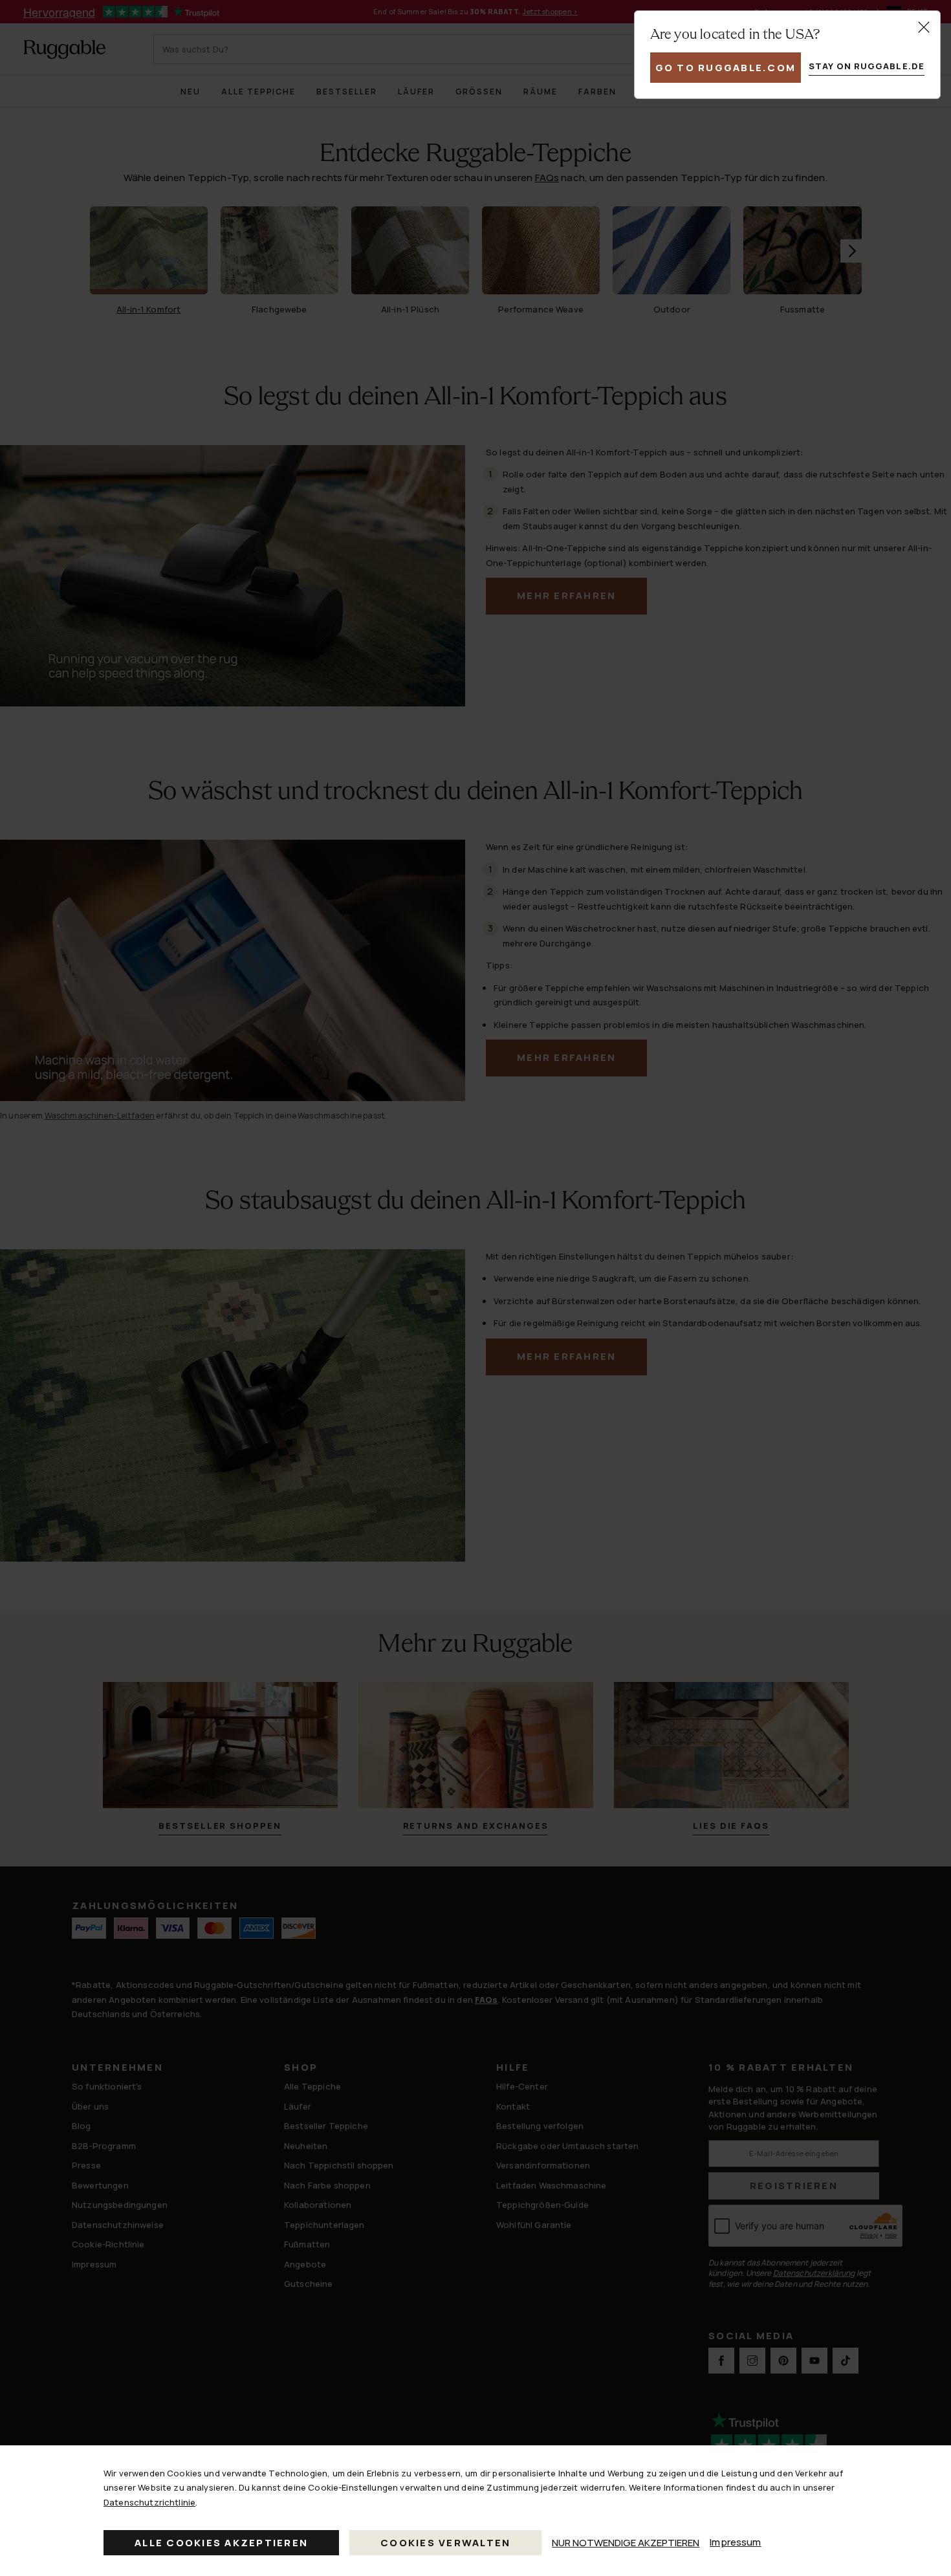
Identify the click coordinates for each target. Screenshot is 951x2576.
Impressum (735, 2542)
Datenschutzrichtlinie (149, 2502)
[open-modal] (924, 27)
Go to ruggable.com (726, 68)
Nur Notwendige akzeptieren (626, 2543)
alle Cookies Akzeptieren (221, 2543)
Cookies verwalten (445, 2543)
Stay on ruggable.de (867, 66)
